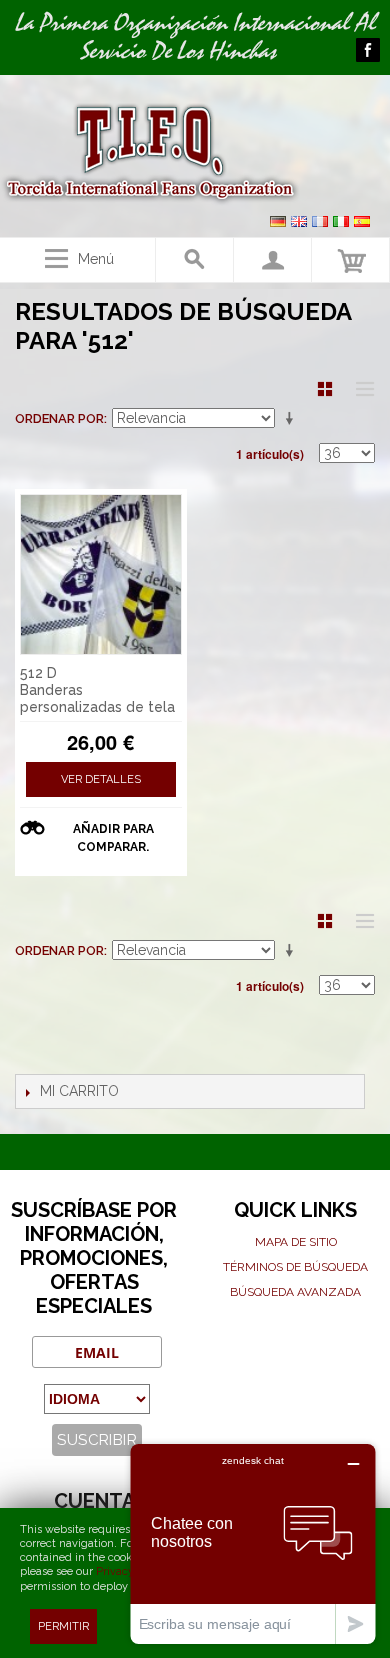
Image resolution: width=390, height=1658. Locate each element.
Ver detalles (101, 779)
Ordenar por (59, 418)
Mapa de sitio (296, 1242)
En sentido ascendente (293, 419)
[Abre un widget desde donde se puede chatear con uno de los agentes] (253, 1543)
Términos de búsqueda (295, 1267)
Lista (360, 389)
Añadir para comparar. (113, 838)
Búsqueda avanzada (295, 1292)
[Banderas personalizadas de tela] (101, 575)
